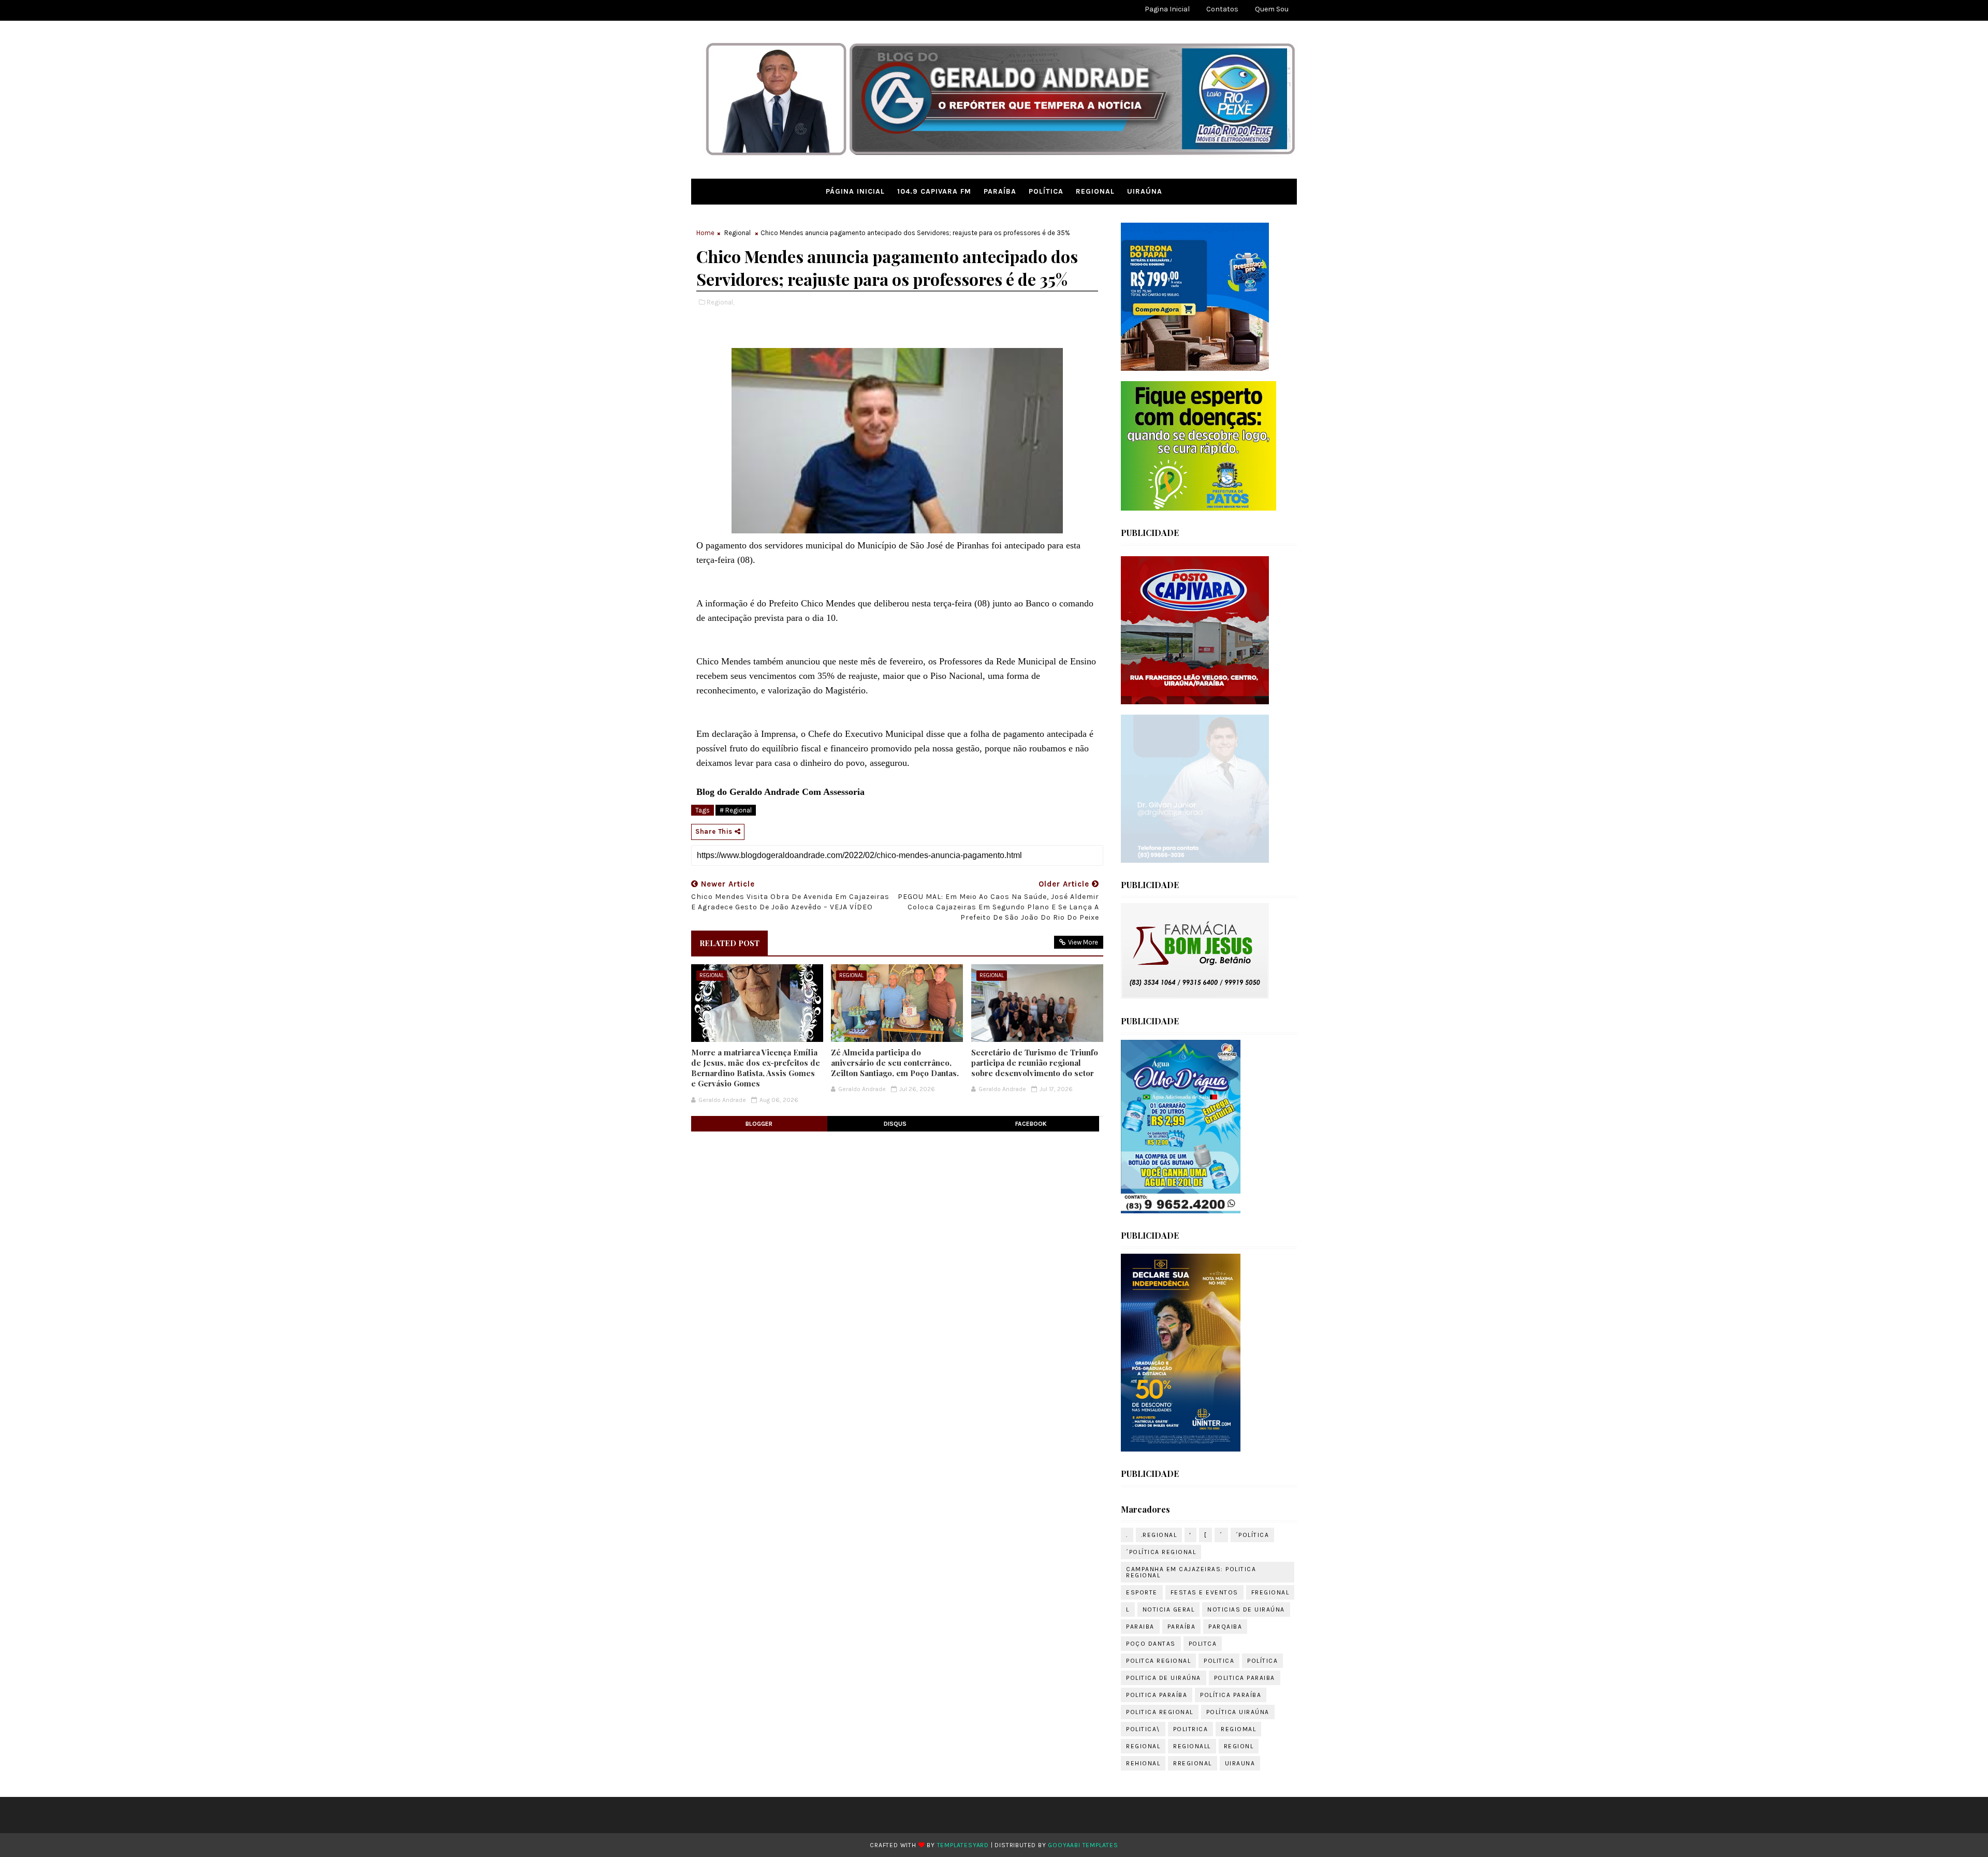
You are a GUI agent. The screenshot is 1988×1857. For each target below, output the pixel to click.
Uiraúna (1145, 191)
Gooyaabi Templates (1083, 1845)
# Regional (736, 810)
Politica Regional (1160, 1712)
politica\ (1143, 1729)
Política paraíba (1231, 1695)
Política (1046, 191)
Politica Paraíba (1157, 1695)
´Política (1253, 1535)
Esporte (1142, 1592)
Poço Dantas (1151, 1644)
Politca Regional (1158, 1661)
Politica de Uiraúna (1164, 1678)
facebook (1031, 1124)
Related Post (729, 943)
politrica (1191, 1729)
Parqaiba (1225, 1627)
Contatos (1222, 9)
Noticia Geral (1169, 1609)
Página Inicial (855, 191)
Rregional (1193, 1763)
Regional (1095, 191)
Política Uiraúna (1238, 1712)
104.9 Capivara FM (934, 191)
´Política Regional (1161, 1552)
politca (1203, 1644)
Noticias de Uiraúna (1246, 1609)
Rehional (1143, 1763)
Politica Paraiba (1245, 1678)
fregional (1270, 1592)
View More (1083, 942)
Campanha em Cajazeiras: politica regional (1191, 1572)
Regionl (1239, 1746)
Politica (1219, 1661)
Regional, (720, 302)
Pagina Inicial (1167, 9)
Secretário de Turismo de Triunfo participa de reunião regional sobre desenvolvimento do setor (1035, 1063)
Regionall (1192, 1746)
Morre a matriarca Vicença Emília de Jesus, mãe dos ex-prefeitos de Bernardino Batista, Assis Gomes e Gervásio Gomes (756, 1068)
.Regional (1159, 1535)
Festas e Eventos (1204, 1592)
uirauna (1240, 1763)
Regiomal (1238, 1729)
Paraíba (1000, 191)
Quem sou (1272, 9)
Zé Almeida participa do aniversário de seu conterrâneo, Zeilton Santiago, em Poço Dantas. (895, 1063)
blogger (759, 1124)
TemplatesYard (963, 1845)
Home (705, 233)
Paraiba (1140, 1627)
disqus (895, 1124)
